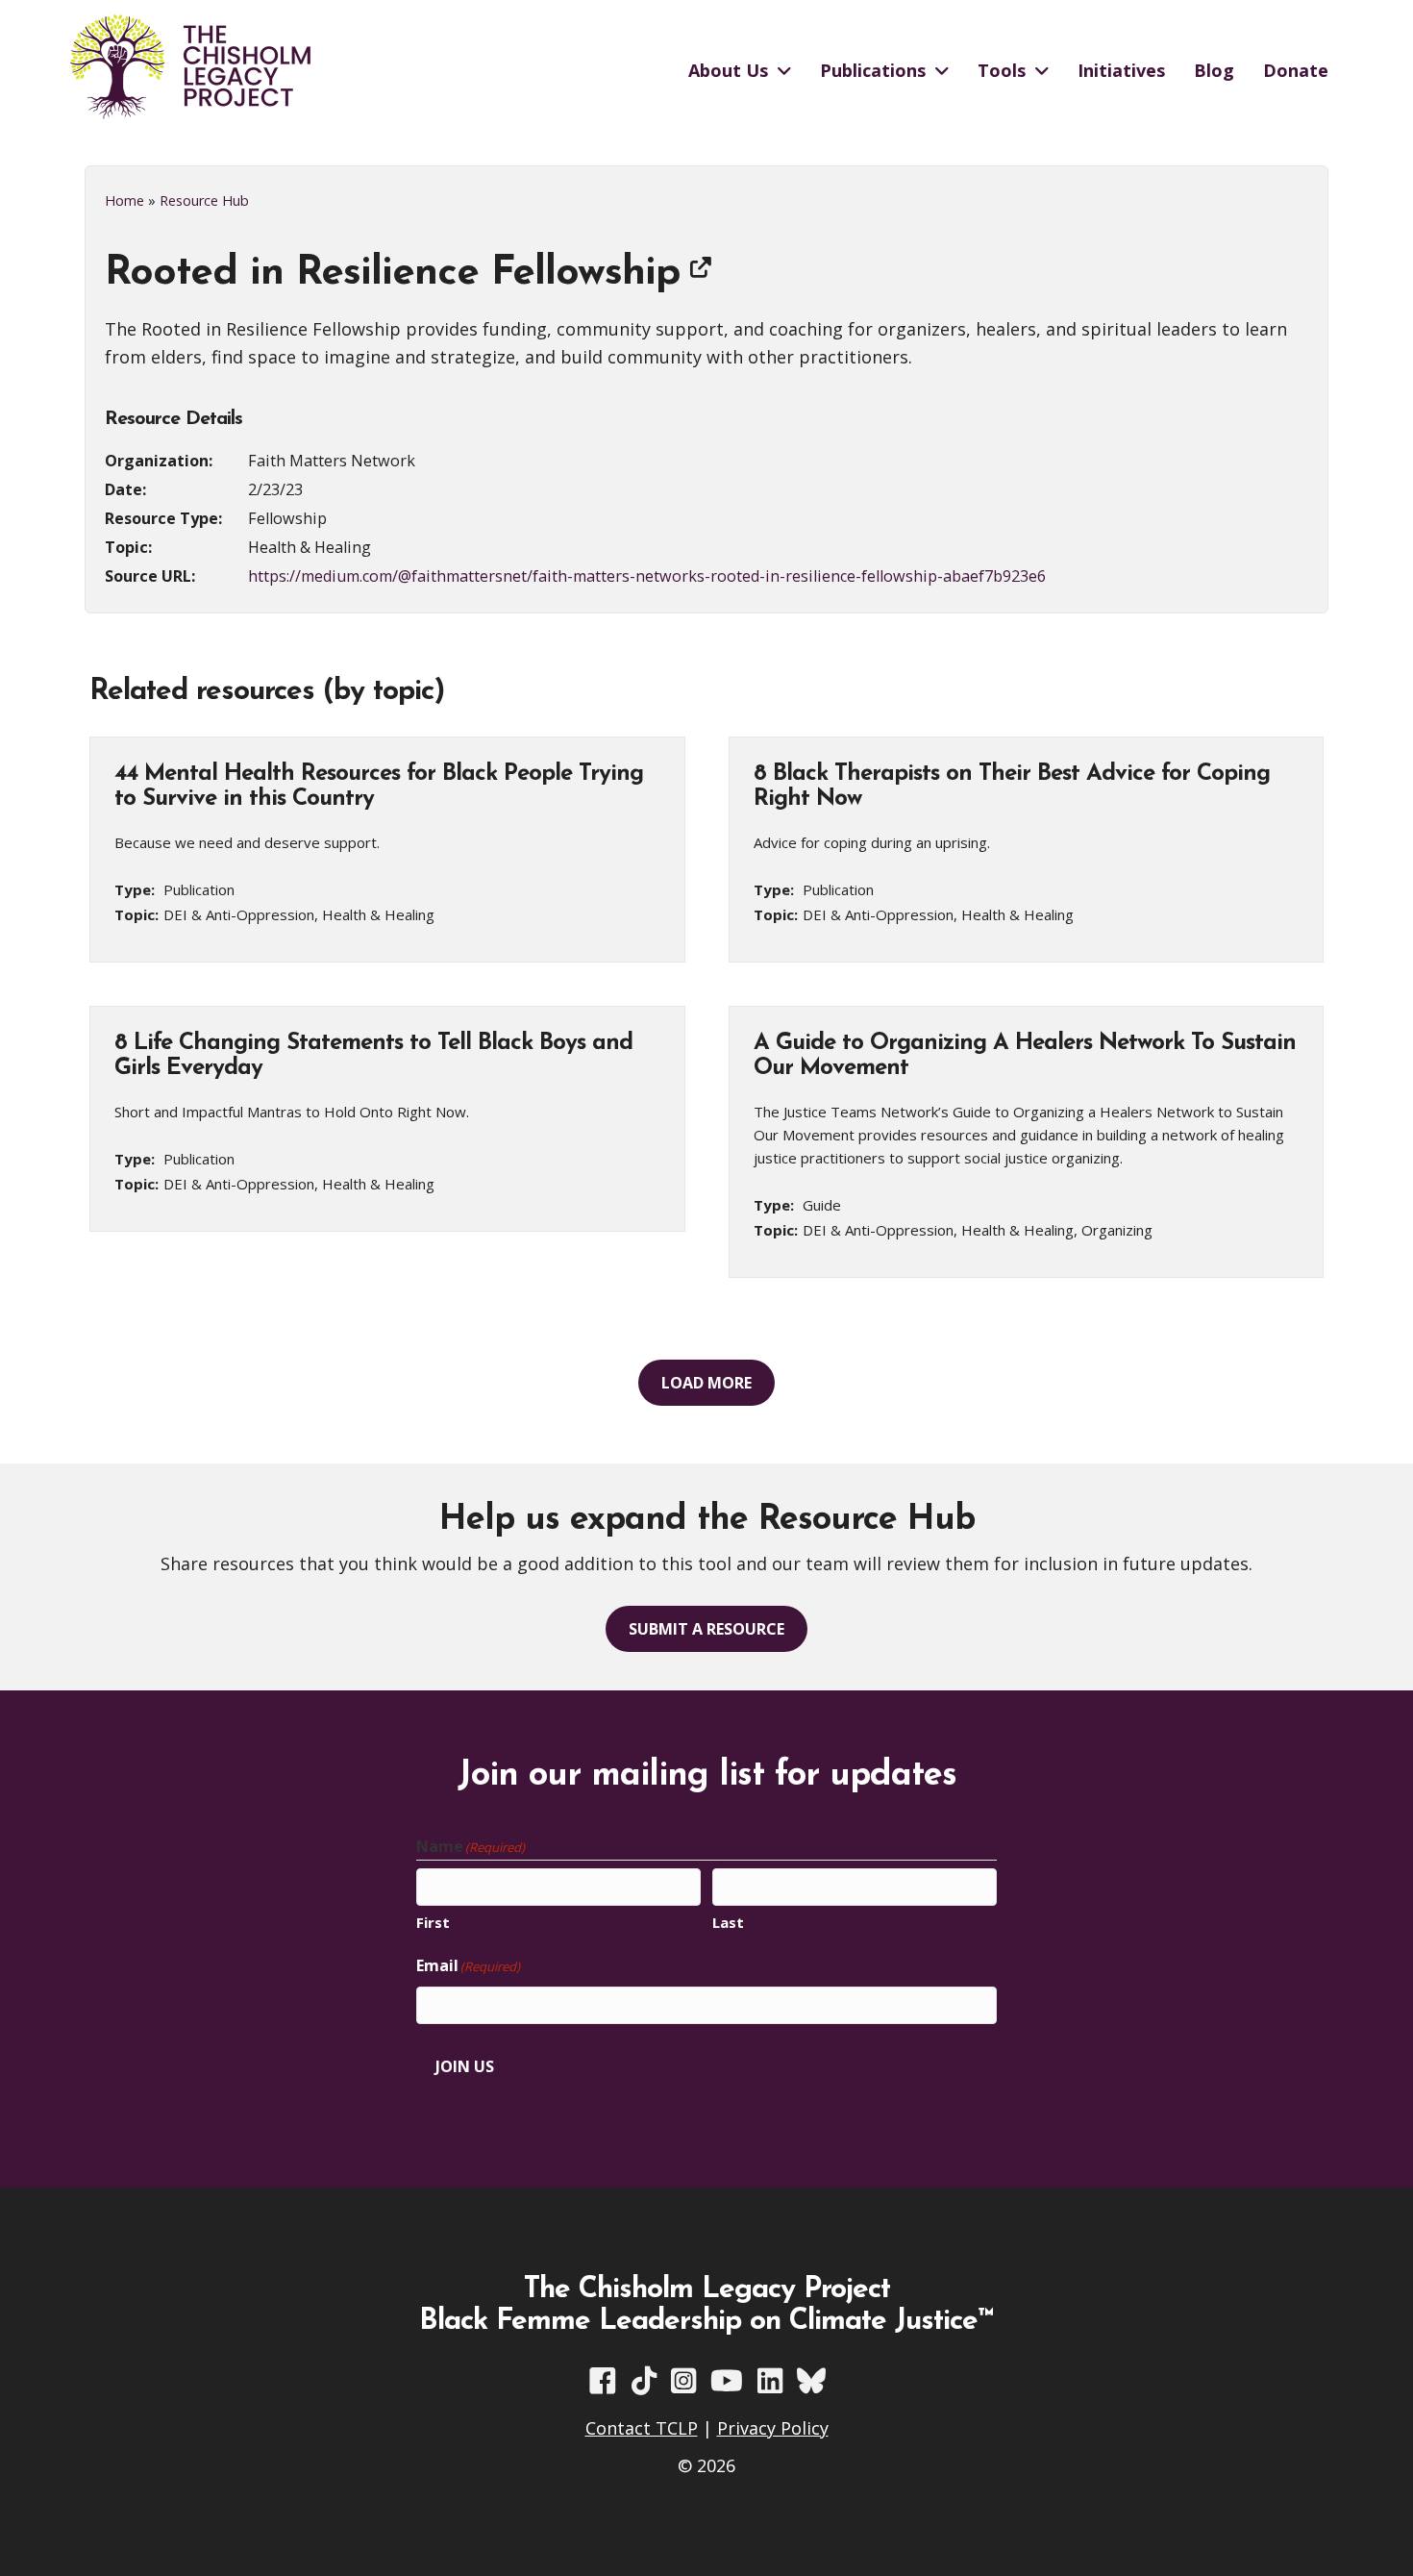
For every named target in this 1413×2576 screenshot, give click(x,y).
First (433, 1922)
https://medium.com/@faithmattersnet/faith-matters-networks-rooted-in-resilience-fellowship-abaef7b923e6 (647, 576)
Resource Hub (204, 200)
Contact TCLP (642, 2428)
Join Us (465, 2066)
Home (124, 200)
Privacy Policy (773, 2428)
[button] (706, 1383)
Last (728, 1922)
